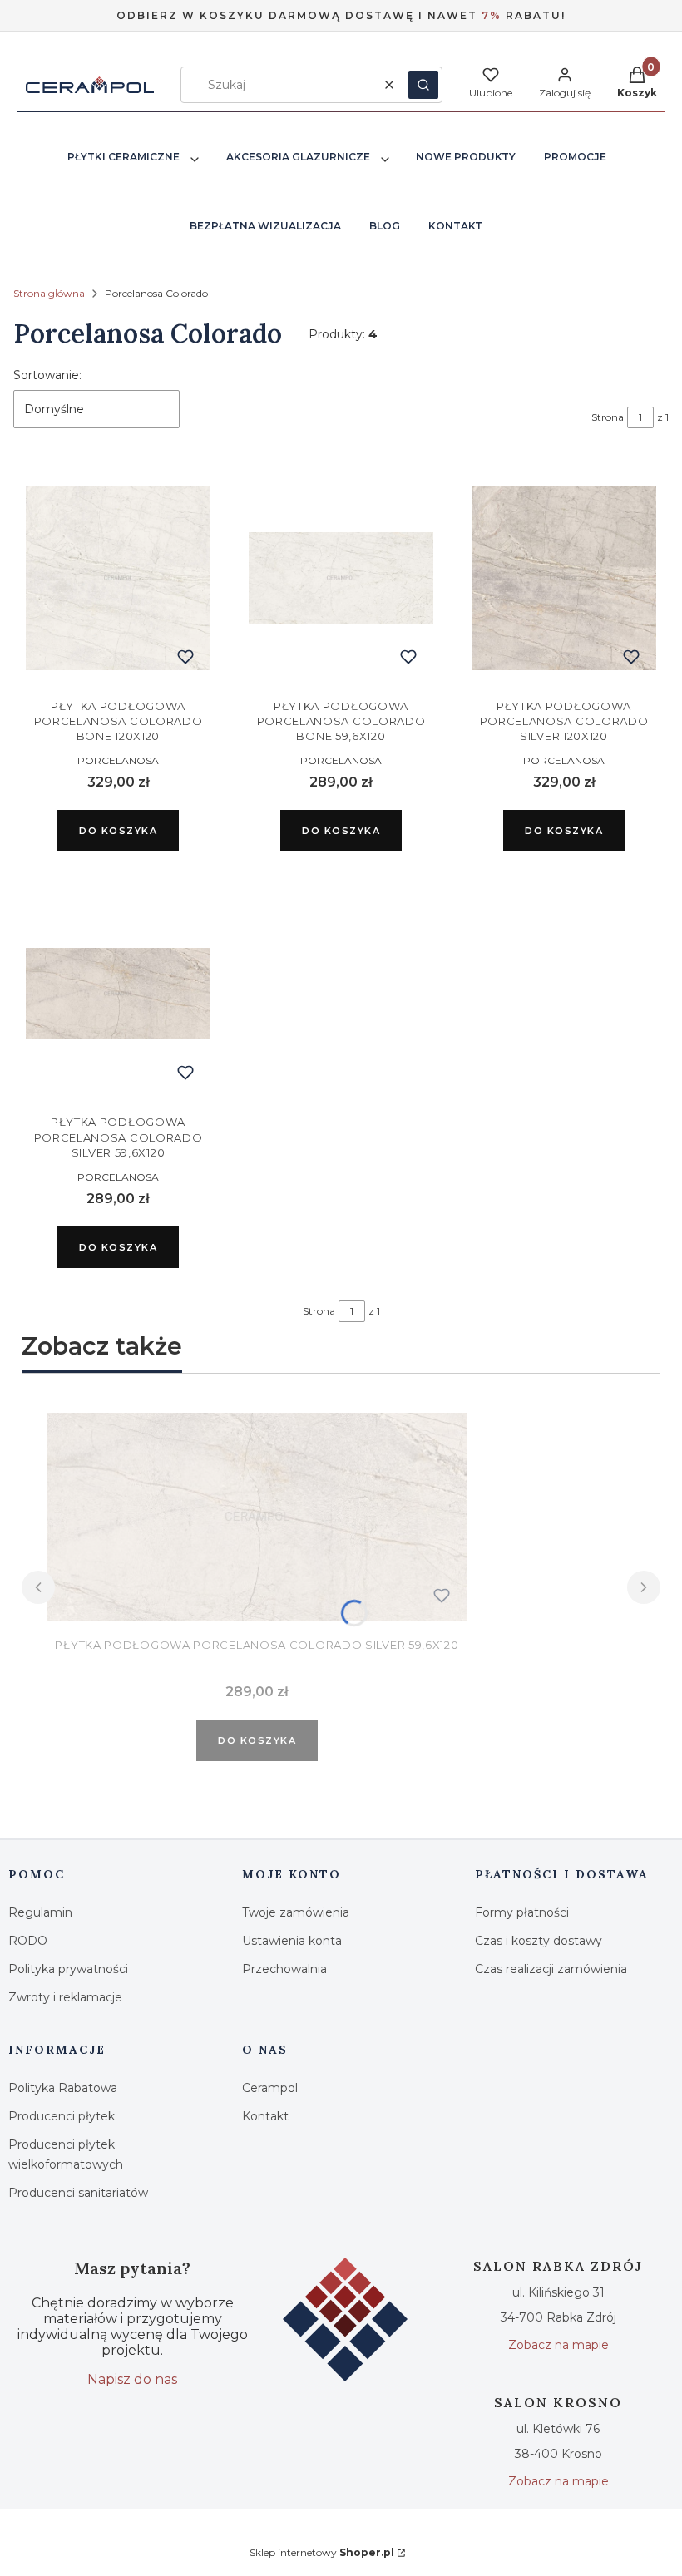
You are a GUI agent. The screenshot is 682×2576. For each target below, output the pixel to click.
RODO (28, 1941)
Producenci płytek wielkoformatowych (66, 2154)
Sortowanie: (47, 375)
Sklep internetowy (322, 2552)
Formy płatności (522, 1912)
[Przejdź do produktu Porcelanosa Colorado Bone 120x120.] (118, 578)
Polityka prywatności (68, 1969)
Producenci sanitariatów (78, 2193)
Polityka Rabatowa (63, 2088)
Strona (608, 417)
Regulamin (40, 1912)
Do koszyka (118, 831)
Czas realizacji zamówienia (551, 1969)
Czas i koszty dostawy (539, 1941)
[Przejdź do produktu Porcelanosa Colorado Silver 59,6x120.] (118, 994)
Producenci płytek (62, 2116)
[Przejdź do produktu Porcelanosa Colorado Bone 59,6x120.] (341, 578)
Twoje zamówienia (296, 1912)
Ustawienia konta (292, 1941)
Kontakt (265, 2116)
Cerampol (270, 2088)
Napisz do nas (132, 2379)
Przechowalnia (284, 1969)
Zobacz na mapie (558, 2345)
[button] (423, 85)
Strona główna (49, 293)
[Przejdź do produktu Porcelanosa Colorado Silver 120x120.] (564, 578)
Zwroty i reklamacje (65, 1997)
